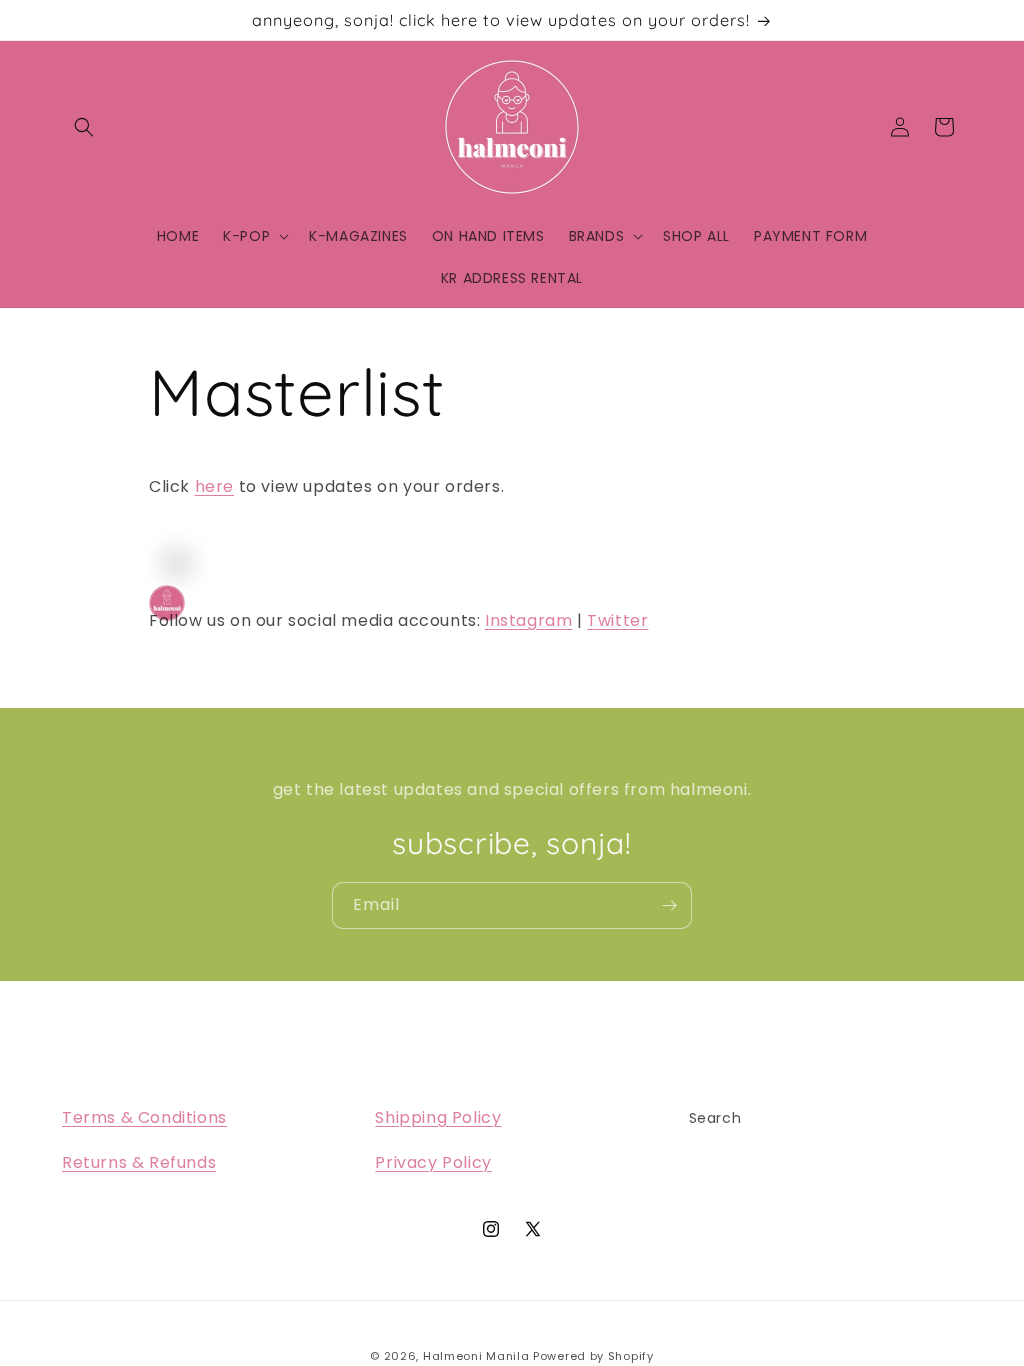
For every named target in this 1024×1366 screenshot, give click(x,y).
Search (715, 1118)
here (214, 486)
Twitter (617, 620)
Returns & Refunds (139, 1162)
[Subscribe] (669, 905)
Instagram (528, 620)
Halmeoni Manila (476, 1356)
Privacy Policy (433, 1162)
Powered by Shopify (593, 1356)
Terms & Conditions (144, 1117)
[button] (84, 127)
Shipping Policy (438, 1117)
